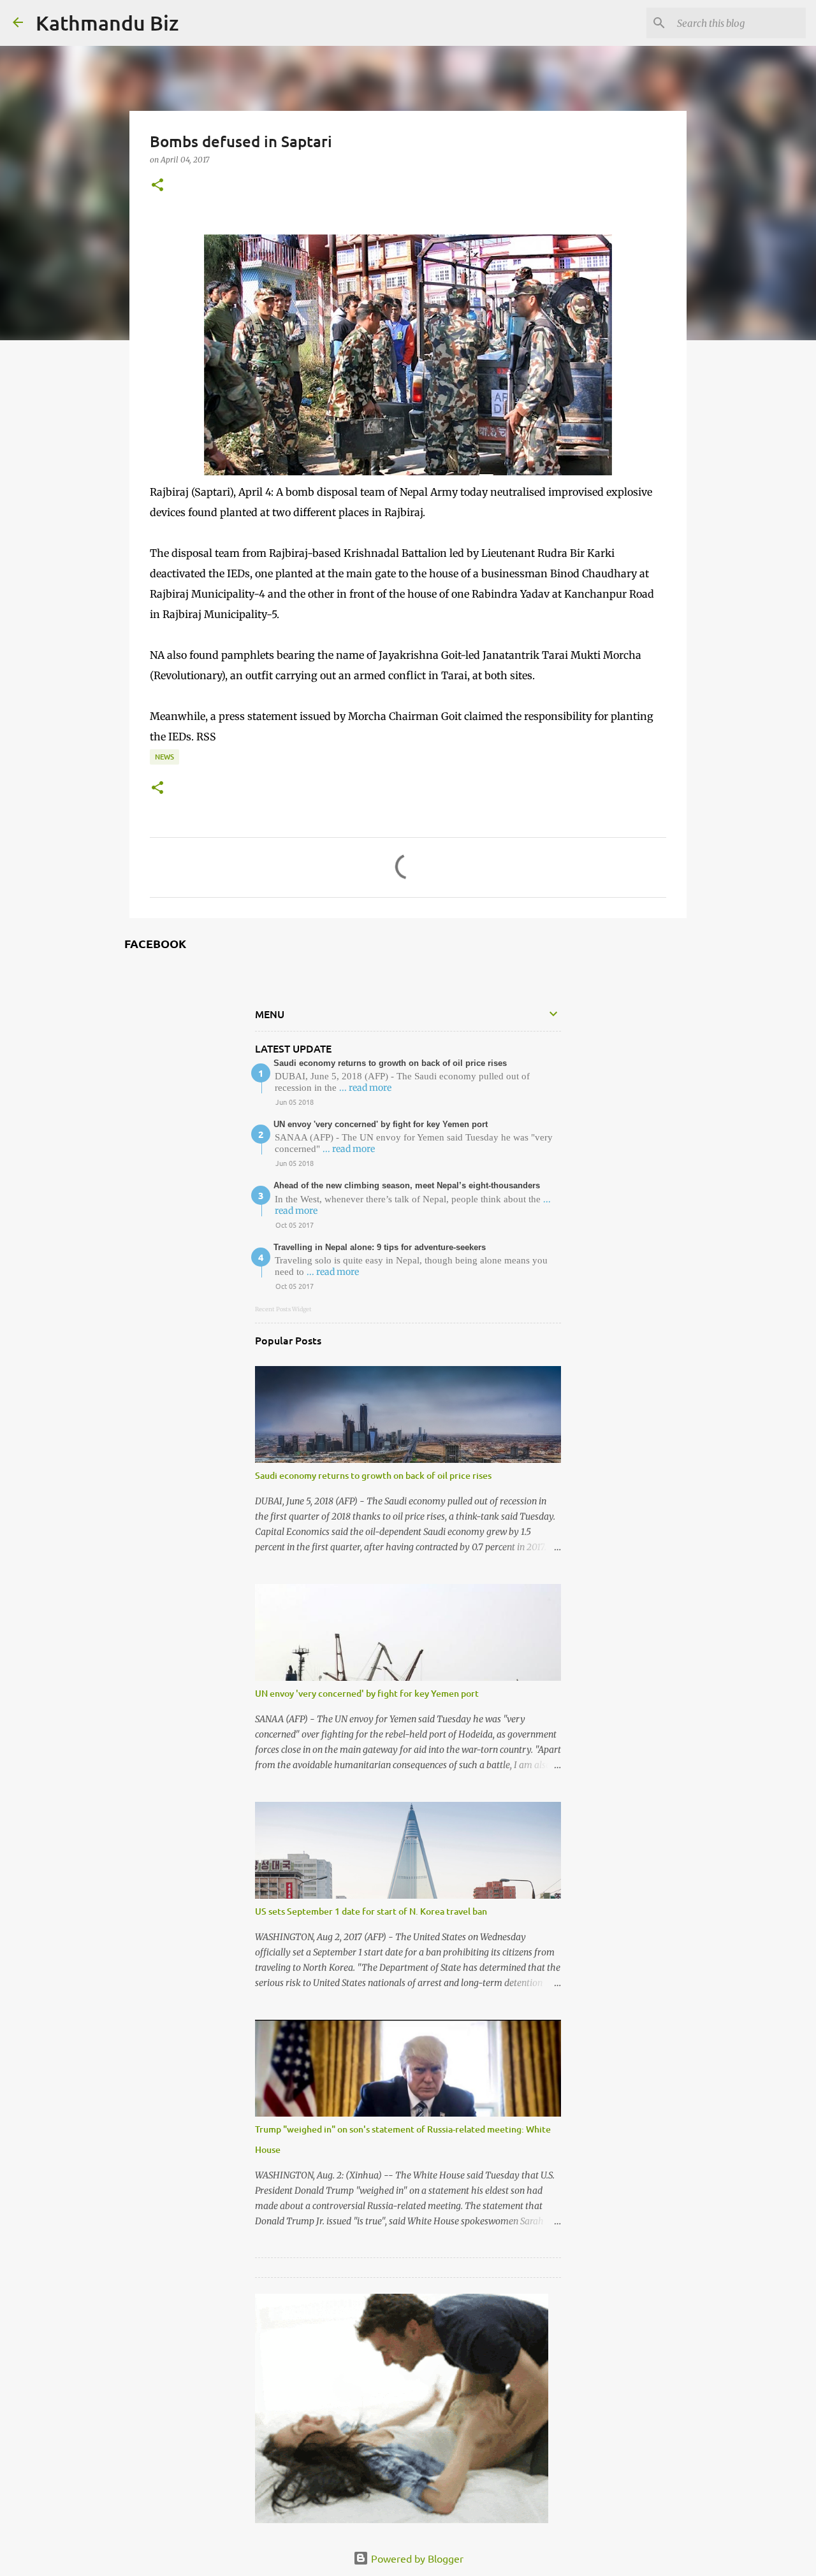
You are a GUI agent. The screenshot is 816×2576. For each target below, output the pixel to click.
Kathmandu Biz (107, 23)
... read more (365, 1088)
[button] (157, 185)
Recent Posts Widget (283, 1309)
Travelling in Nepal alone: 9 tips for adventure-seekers (380, 1247)
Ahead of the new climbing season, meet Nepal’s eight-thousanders (407, 1185)
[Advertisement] (402, 2373)
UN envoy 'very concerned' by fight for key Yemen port (381, 1124)
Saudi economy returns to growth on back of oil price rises (390, 1063)
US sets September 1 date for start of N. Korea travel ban (371, 1911)
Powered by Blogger (416, 2558)
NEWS (164, 757)
